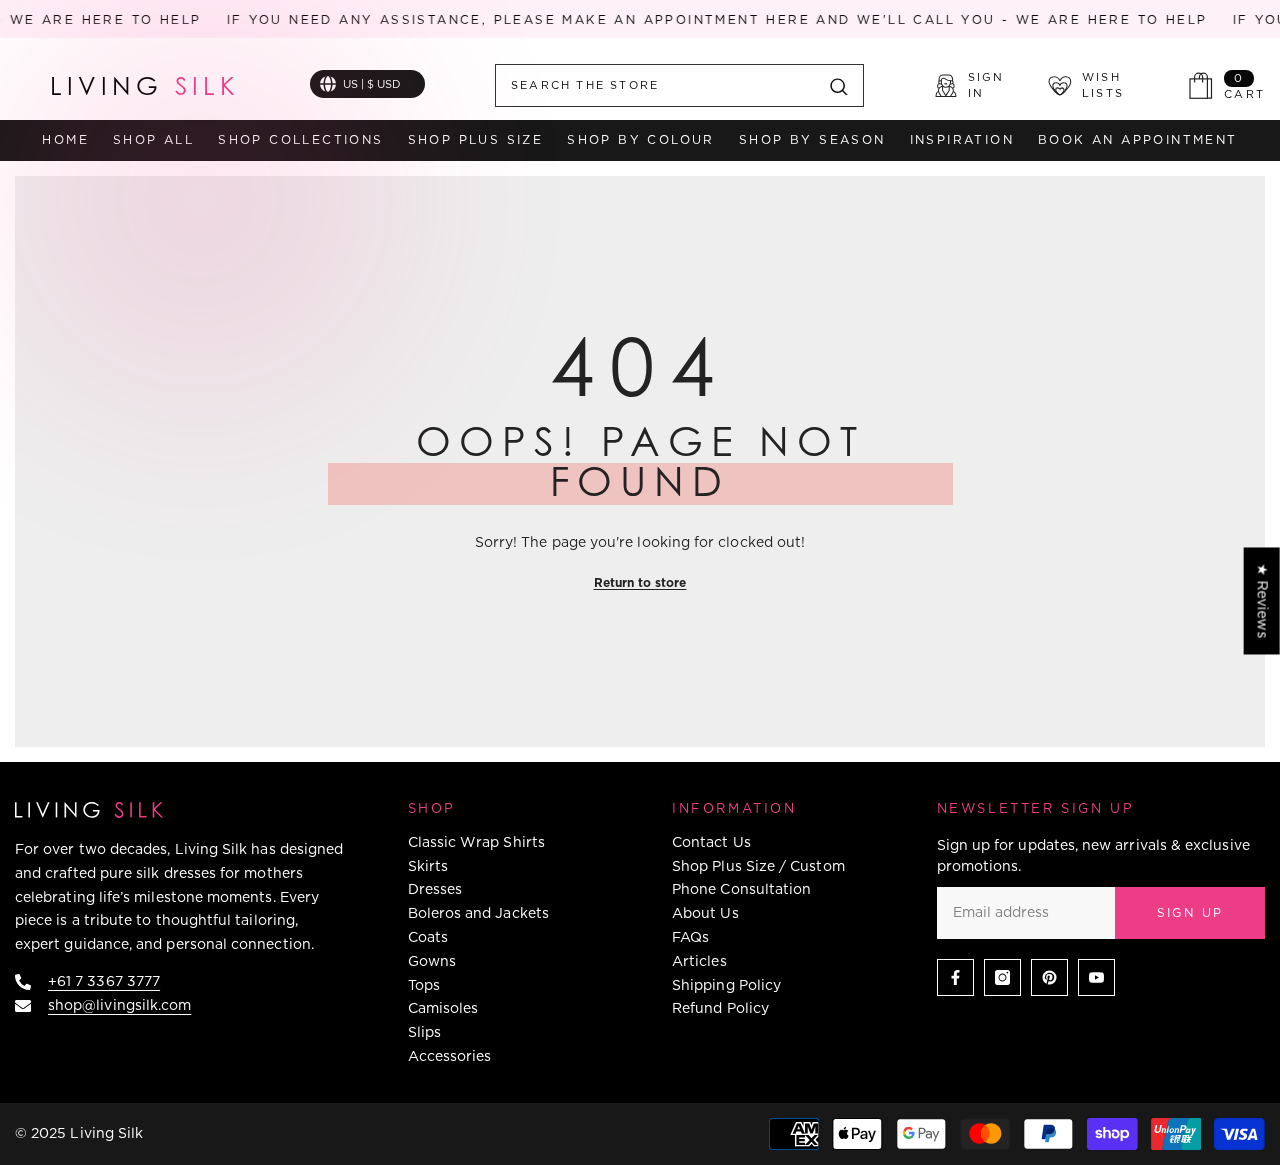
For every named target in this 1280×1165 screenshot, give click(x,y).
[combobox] (655, 85)
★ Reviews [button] (1263, 600)
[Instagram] (1002, 977)
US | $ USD (372, 84)
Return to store (640, 582)
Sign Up (1190, 912)
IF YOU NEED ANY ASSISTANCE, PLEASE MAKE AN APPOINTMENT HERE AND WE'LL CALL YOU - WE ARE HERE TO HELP (702, 19)
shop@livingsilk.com (119, 1005)
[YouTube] (1096, 977)
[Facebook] (955, 977)
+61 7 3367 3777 (104, 981)
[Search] (679, 85)
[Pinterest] (1049, 977)
